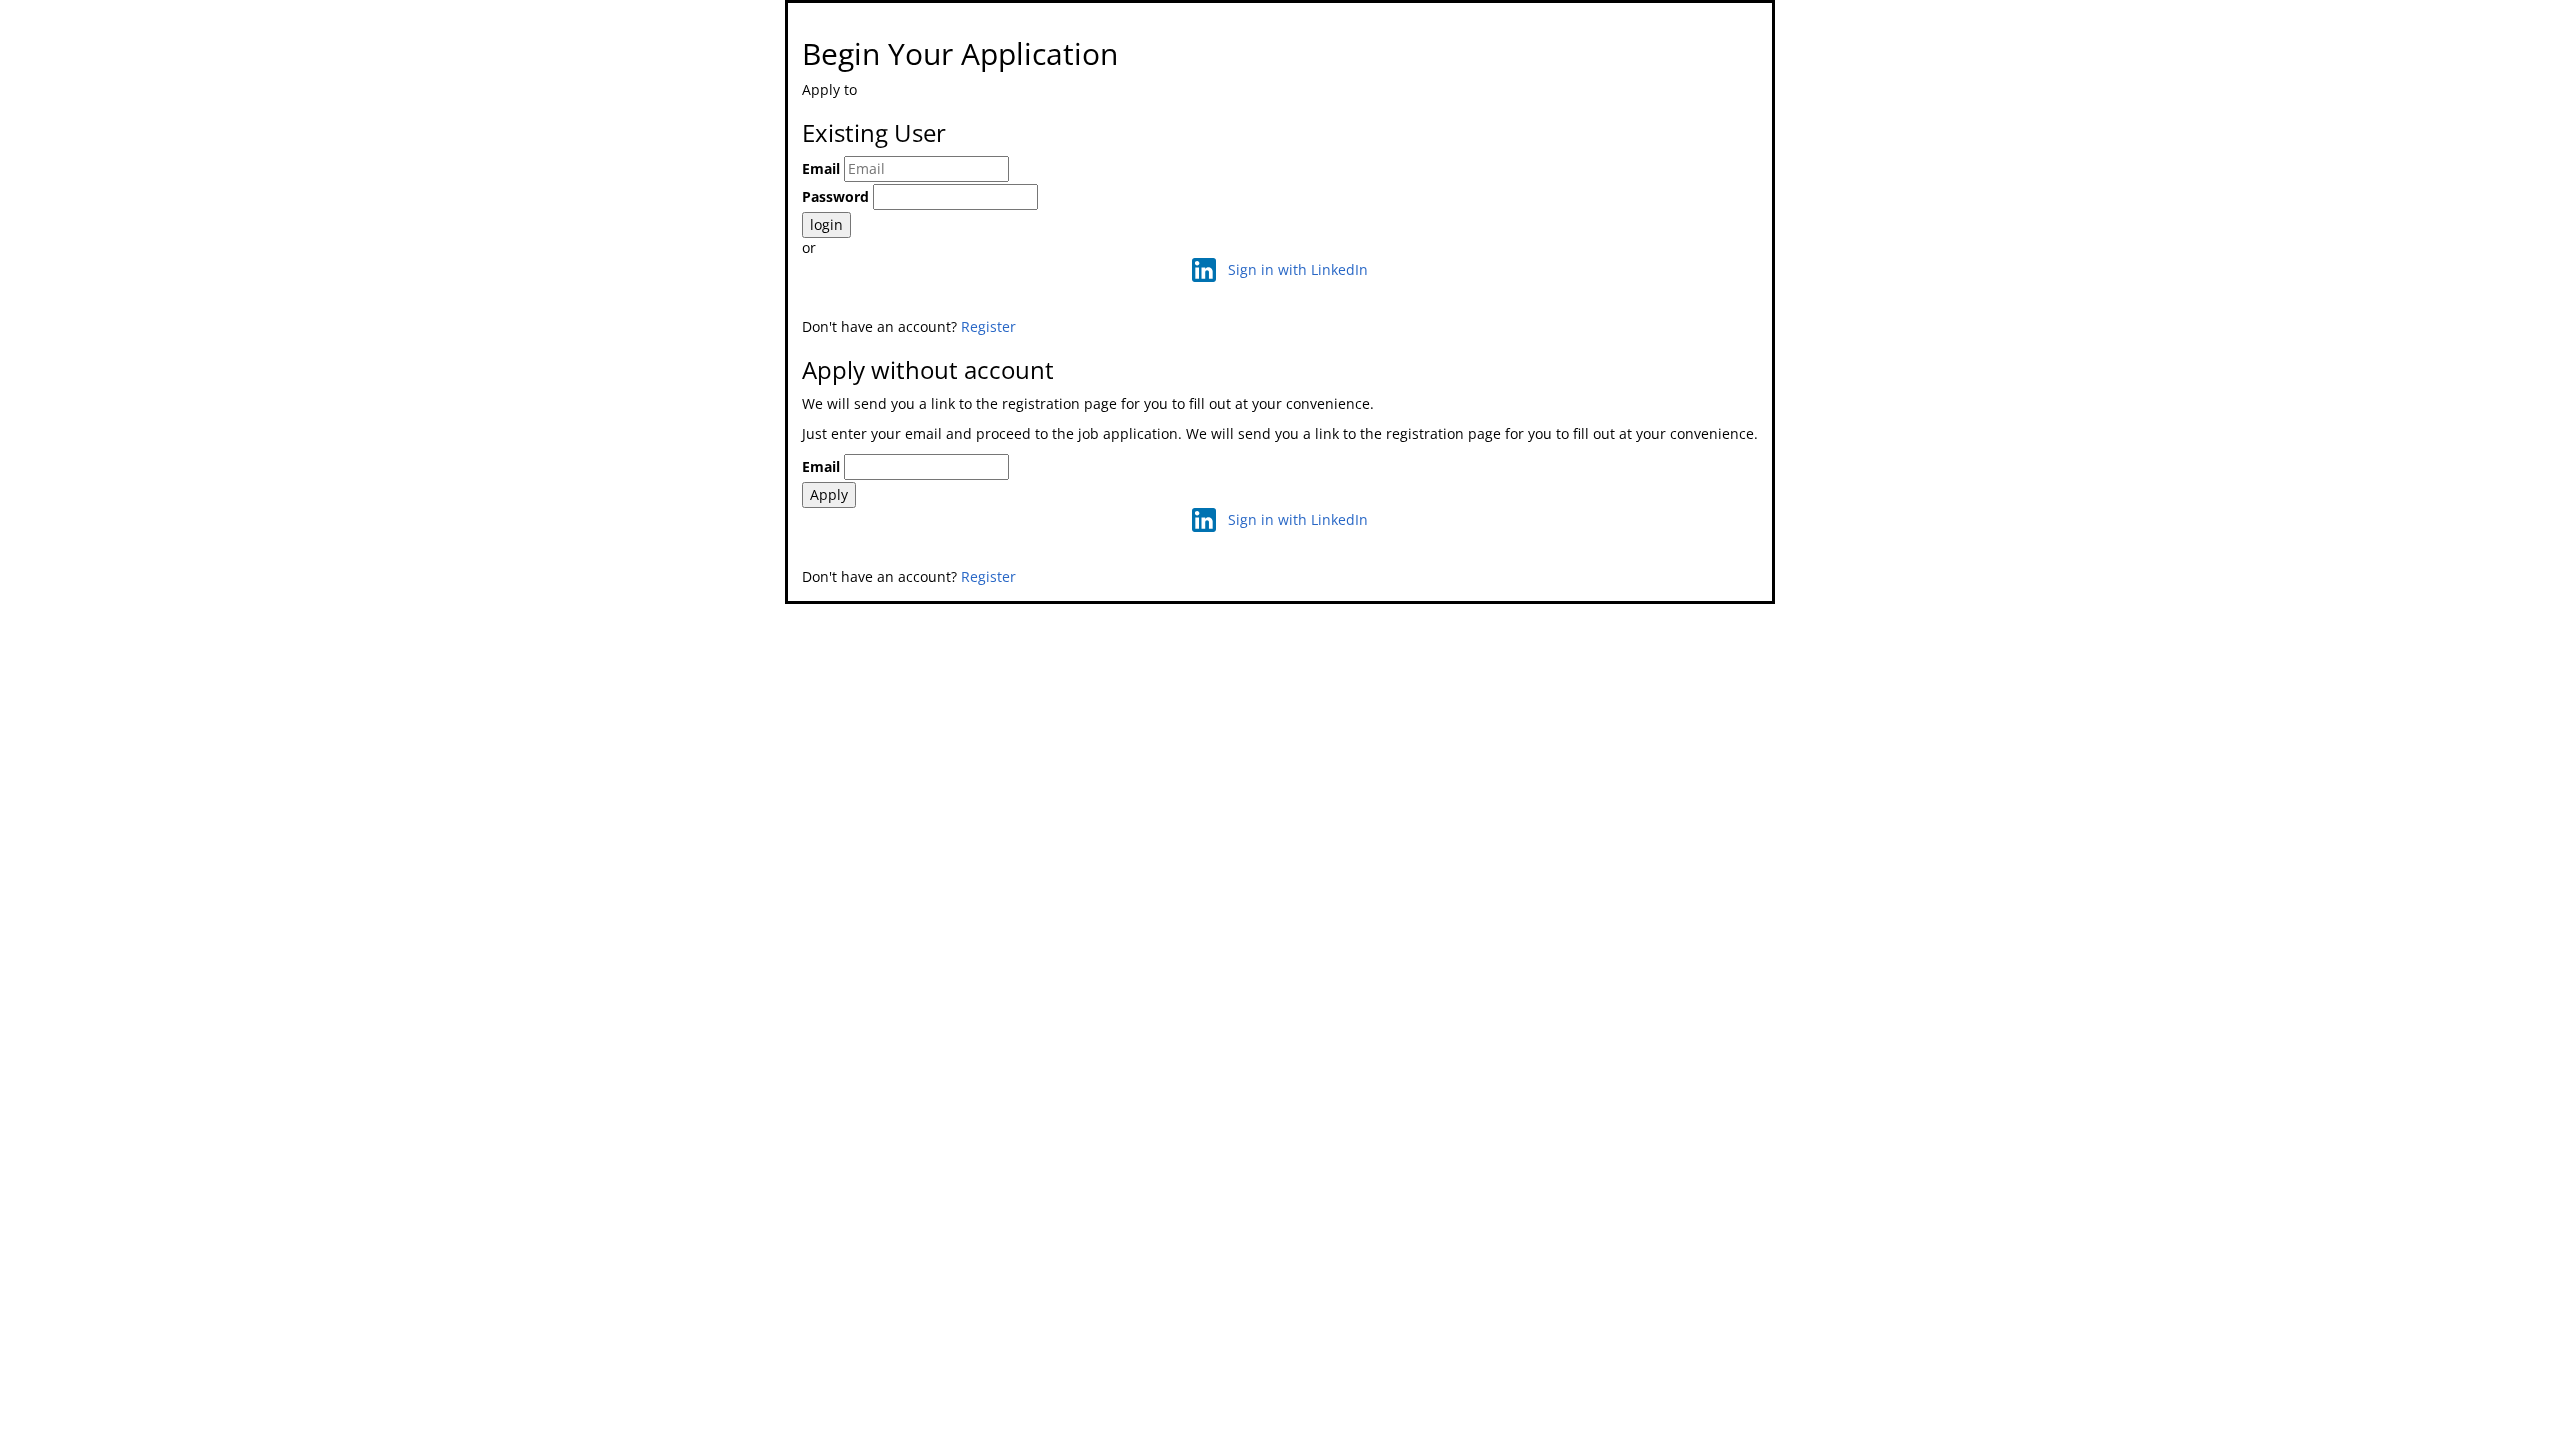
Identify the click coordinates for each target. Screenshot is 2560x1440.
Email (821, 168)
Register (988, 326)
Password (835, 196)
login (826, 224)
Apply (829, 494)
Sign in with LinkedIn (1298, 269)
